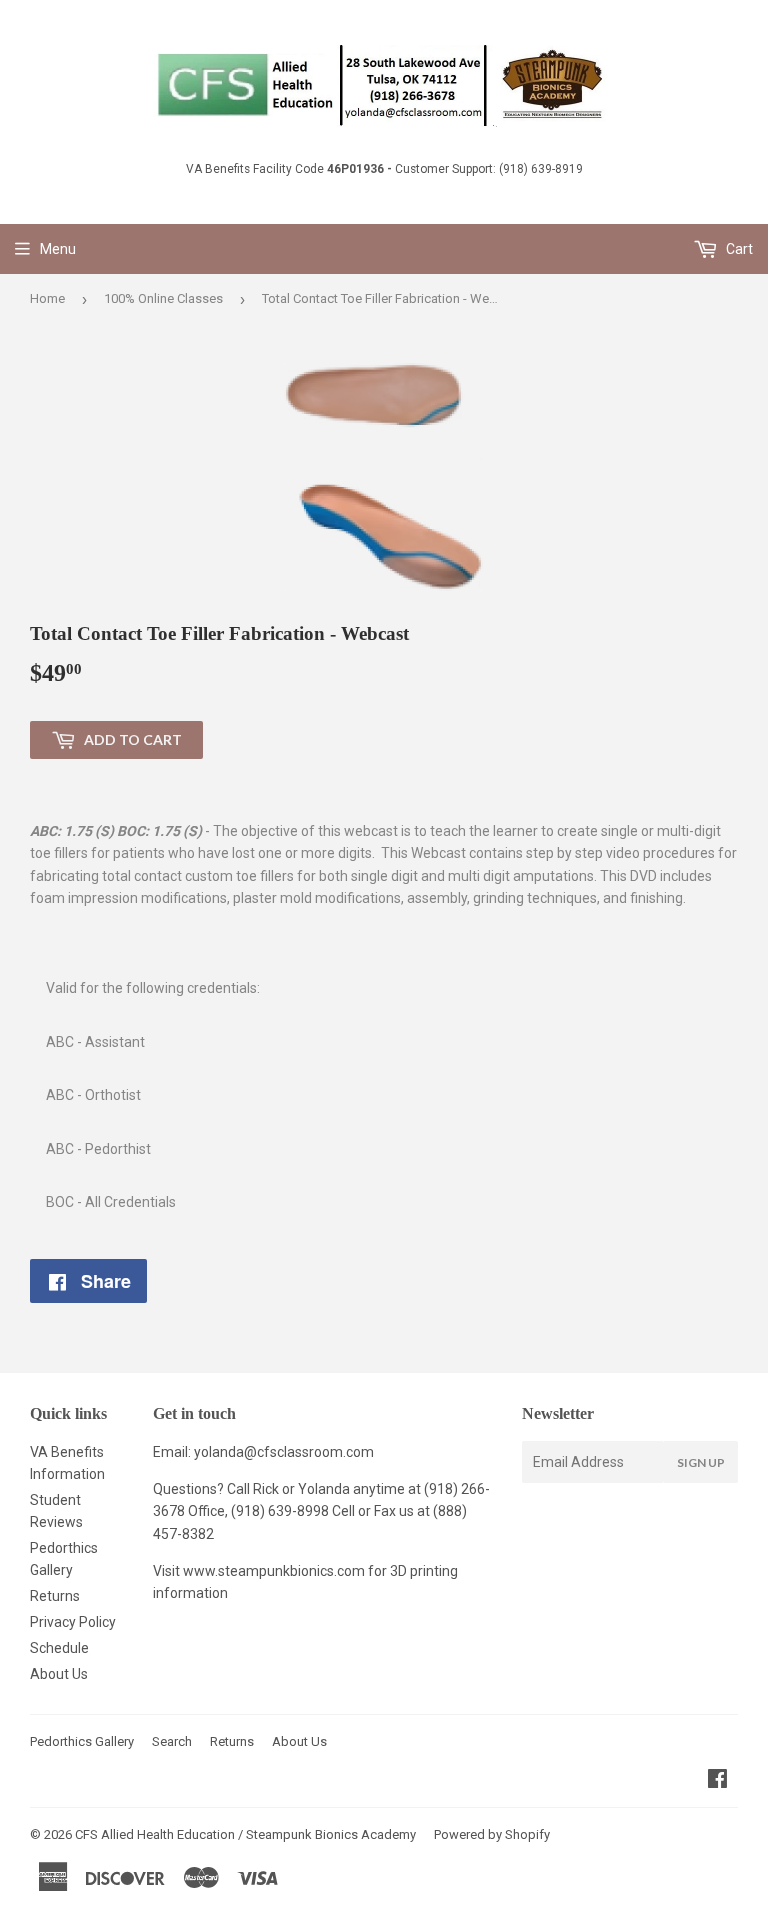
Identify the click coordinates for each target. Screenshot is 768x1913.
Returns (55, 1596)
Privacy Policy (73, 1622)
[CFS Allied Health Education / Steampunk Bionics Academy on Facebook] (717, 1781)
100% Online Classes (163, 298)
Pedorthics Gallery (82, 1741)
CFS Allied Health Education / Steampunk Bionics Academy (245, 1834)
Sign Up (701, 1462)
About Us (59, 1674)
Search (172, 1741)
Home (47, 298)
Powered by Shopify (492, 1834)
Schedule (59, 1648)
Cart (738, 249)
